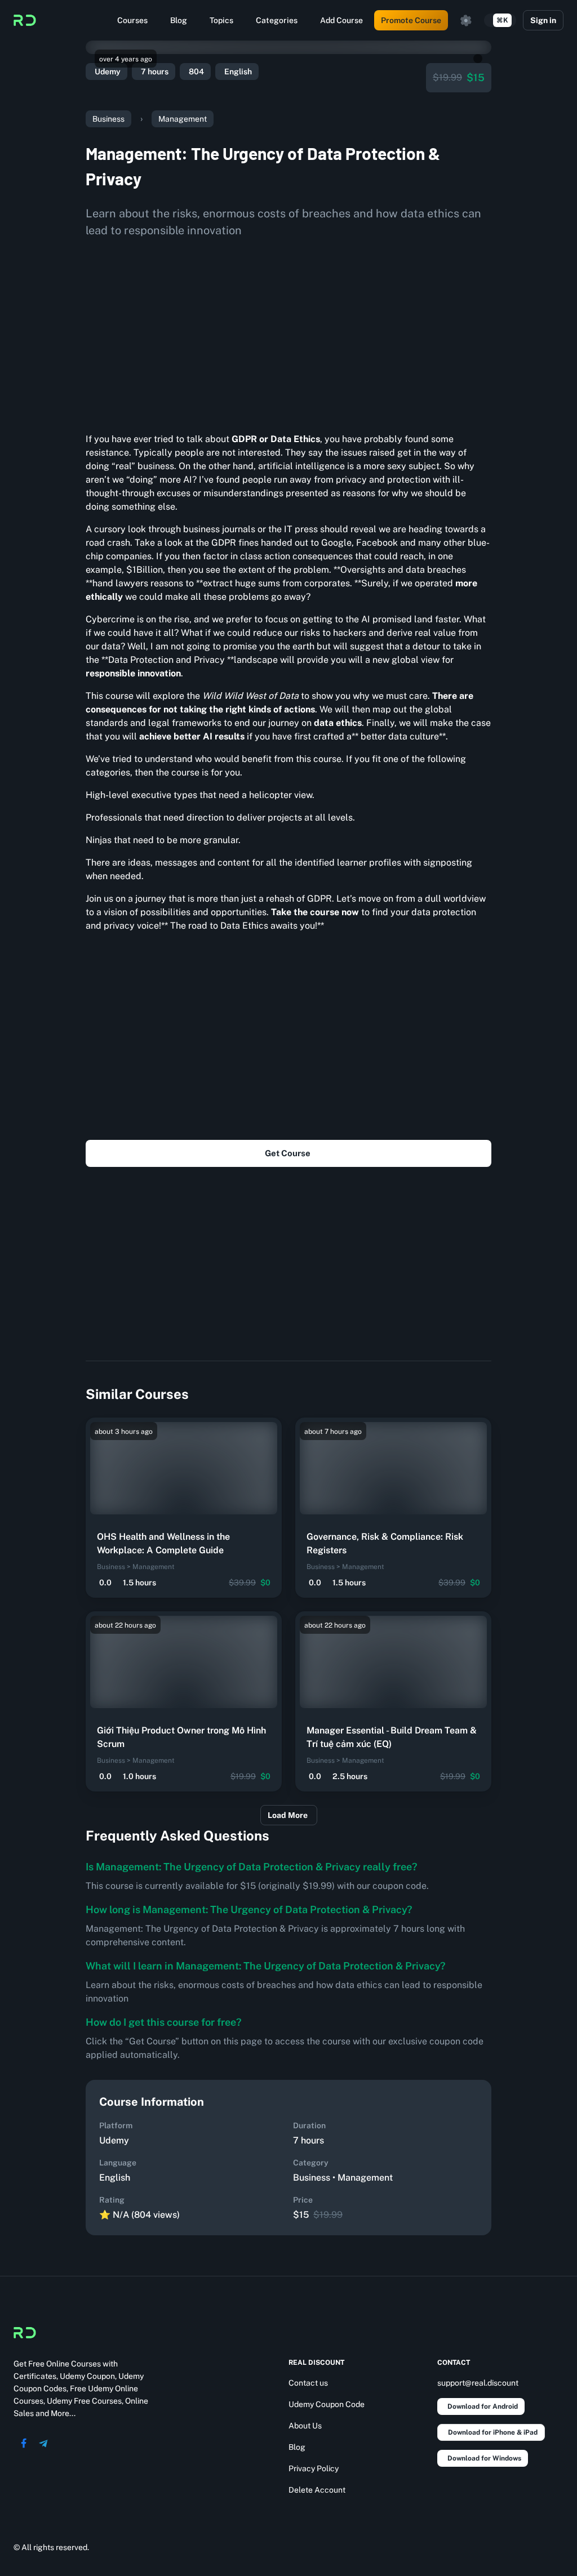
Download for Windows (484, 2458)
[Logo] (25, 20)
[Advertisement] (288, 331)
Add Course (341, 20)
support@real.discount (478, 2383)
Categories (277, 20)
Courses (132, 20)
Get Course (288, 1153)
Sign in (543, 20)
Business (108, 119)
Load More (288, 1815)
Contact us (308, 2383)
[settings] (466, 20)
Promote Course (411, 20)
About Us (305, 2426)
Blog (179, 20)
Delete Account (317, 2490)
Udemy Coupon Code (327, 2404)
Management (183, 119)
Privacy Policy (314, 2468)
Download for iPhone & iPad (493, 2432)
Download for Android (483, 2406)
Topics (221, 20)
